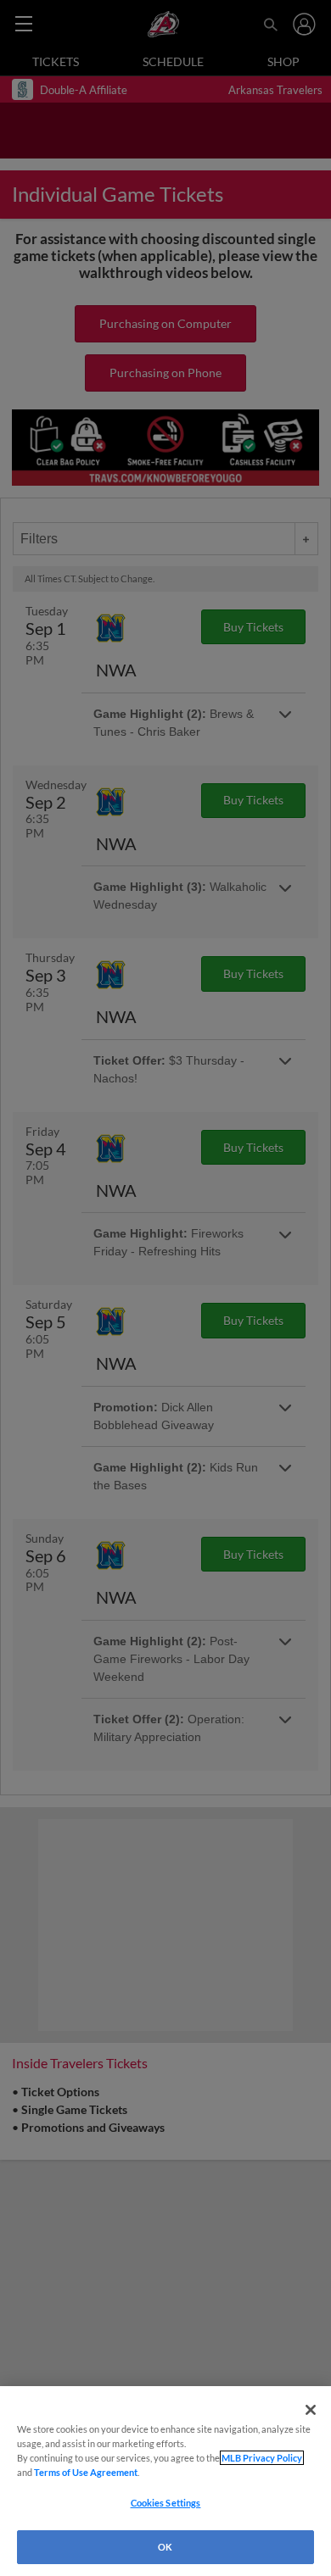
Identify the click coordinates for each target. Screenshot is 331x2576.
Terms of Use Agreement (86, 2472)
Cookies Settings (166, 2503)
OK (165, 2547)
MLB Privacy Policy (262, 2458)
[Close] (311, 2410)
